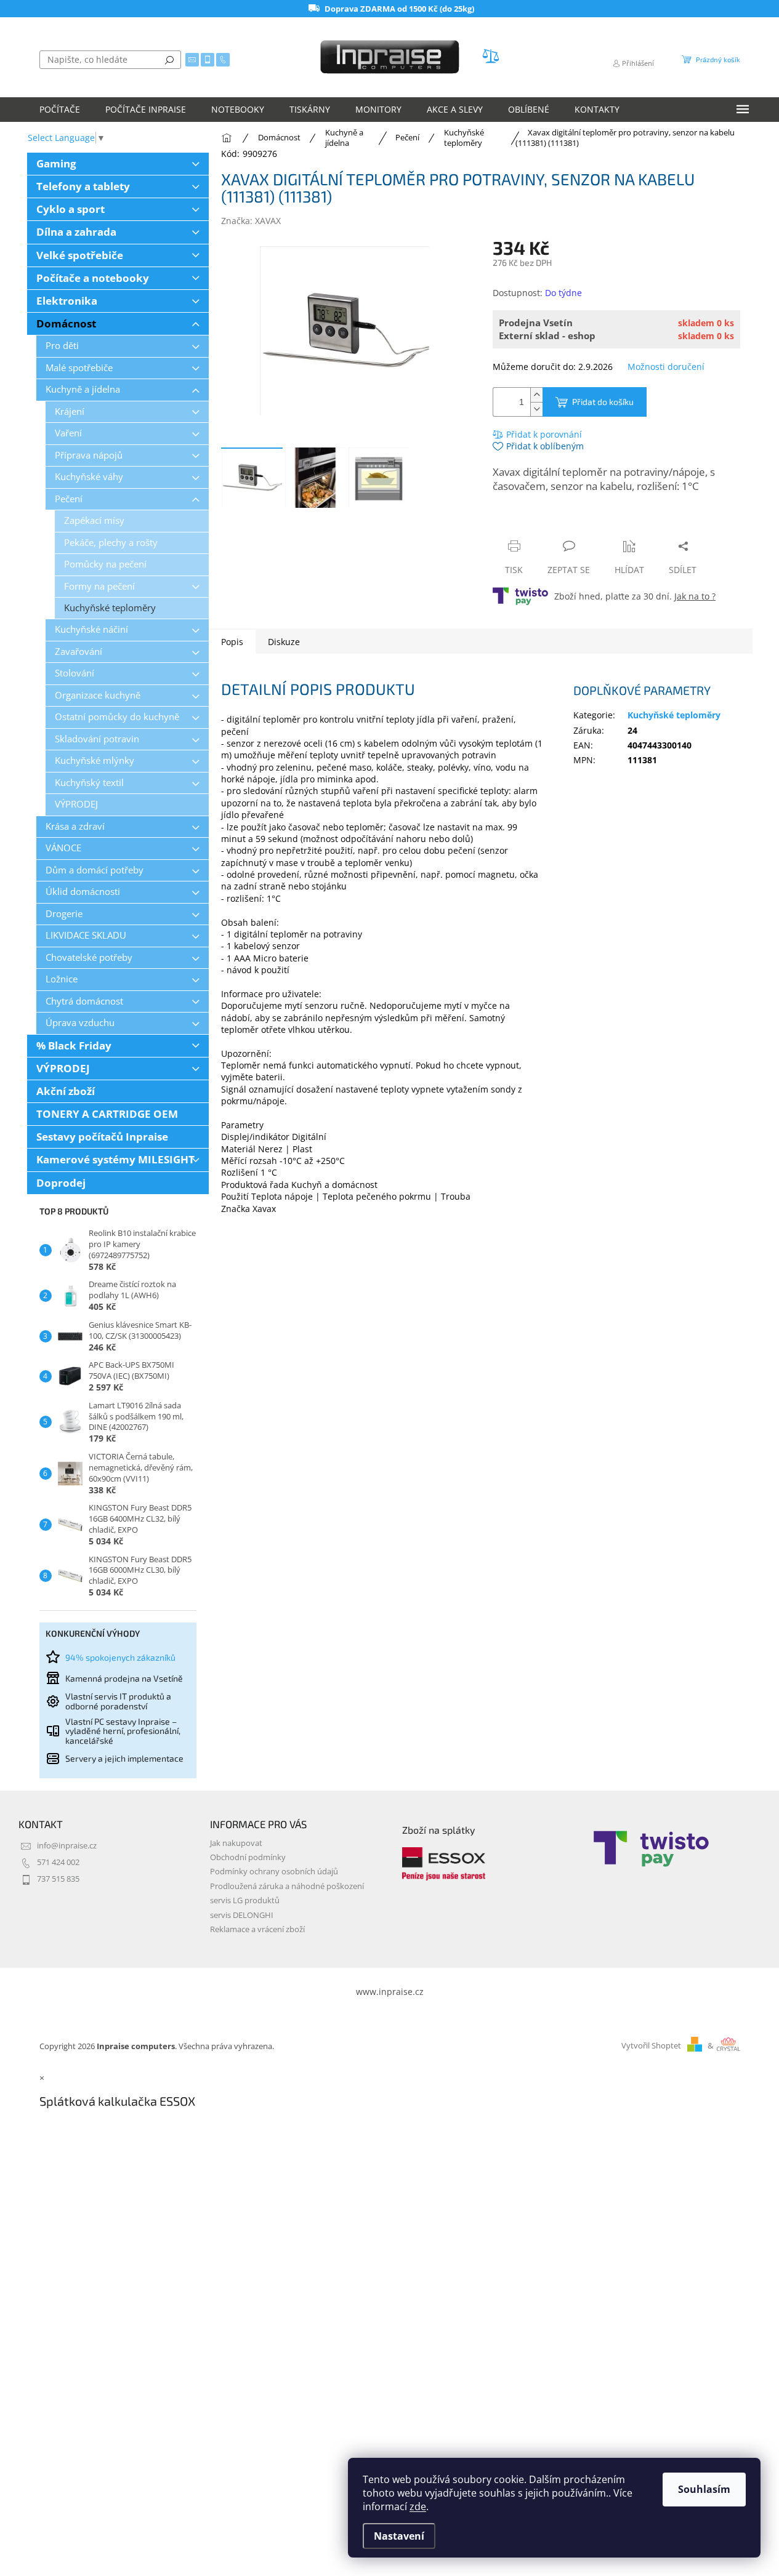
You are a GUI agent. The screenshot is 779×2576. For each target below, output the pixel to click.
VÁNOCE (63, 848)
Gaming (56, 163)
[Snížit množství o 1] (536, 409)
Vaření (68, 433)
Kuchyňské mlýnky (95, 760)
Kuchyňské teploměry (110, 608)
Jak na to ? (695, 596)
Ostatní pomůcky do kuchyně (117, 717)
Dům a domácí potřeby (95, 870)
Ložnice (62, 979)
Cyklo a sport (71, 209)
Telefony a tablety (83, 186)
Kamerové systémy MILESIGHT (115, 1159)
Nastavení (399, 2536)
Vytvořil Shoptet (651, 2046)
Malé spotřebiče (79, 368)
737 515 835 (58, 1879)
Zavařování (79, 652)
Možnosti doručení (666, 367)
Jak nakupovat (236, 1843)
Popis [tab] (232, 642)
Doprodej (61, 1183)
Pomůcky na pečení (105, 564)
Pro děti (62, 346)
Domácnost (66, 323)
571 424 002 (58, 1862)
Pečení (69, 499)
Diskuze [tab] (284, 642)
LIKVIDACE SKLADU (86, 935)
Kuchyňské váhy (89, 477)
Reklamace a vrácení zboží (257, 1929)
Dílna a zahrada (76, 232)
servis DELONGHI (242, 1915)
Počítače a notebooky (93, 278)
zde (418, 2506)
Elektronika (67, 301)
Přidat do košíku (603, 402)
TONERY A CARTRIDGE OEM (107, 1114)
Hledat (169, 60)
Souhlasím (704, 2489)
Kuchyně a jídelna (83, 389)
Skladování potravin (97, 739)
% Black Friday (74, 1045)
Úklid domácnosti (83, 892)
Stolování (75, 673)
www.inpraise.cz (390, 1992)
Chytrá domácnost (84, 1001)
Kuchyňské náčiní (91, 629)
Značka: (251, 221)
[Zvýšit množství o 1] (536, 395)
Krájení (70, 411)
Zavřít (559, 522)
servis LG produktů (245, 1900)
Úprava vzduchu (80, 1023)
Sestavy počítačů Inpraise (102, 1137)
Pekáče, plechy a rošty (111, 543)
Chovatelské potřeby (89, 957)
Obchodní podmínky (248, 1857)
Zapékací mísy (94, 520)
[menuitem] (60, 110)
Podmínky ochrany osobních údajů (274, 1872)
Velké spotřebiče (80, 255)
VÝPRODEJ (76, 804)
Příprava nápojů (89, 455)
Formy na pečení (99, 586)
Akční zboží (66, 1091)
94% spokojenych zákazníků (120, 1657)
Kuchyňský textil (89, 783)
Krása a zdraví (75, 826)
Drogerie (64, 914)
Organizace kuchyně (98, 695)
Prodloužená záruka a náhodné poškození (287, 1886)
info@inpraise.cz (67, 1846)
